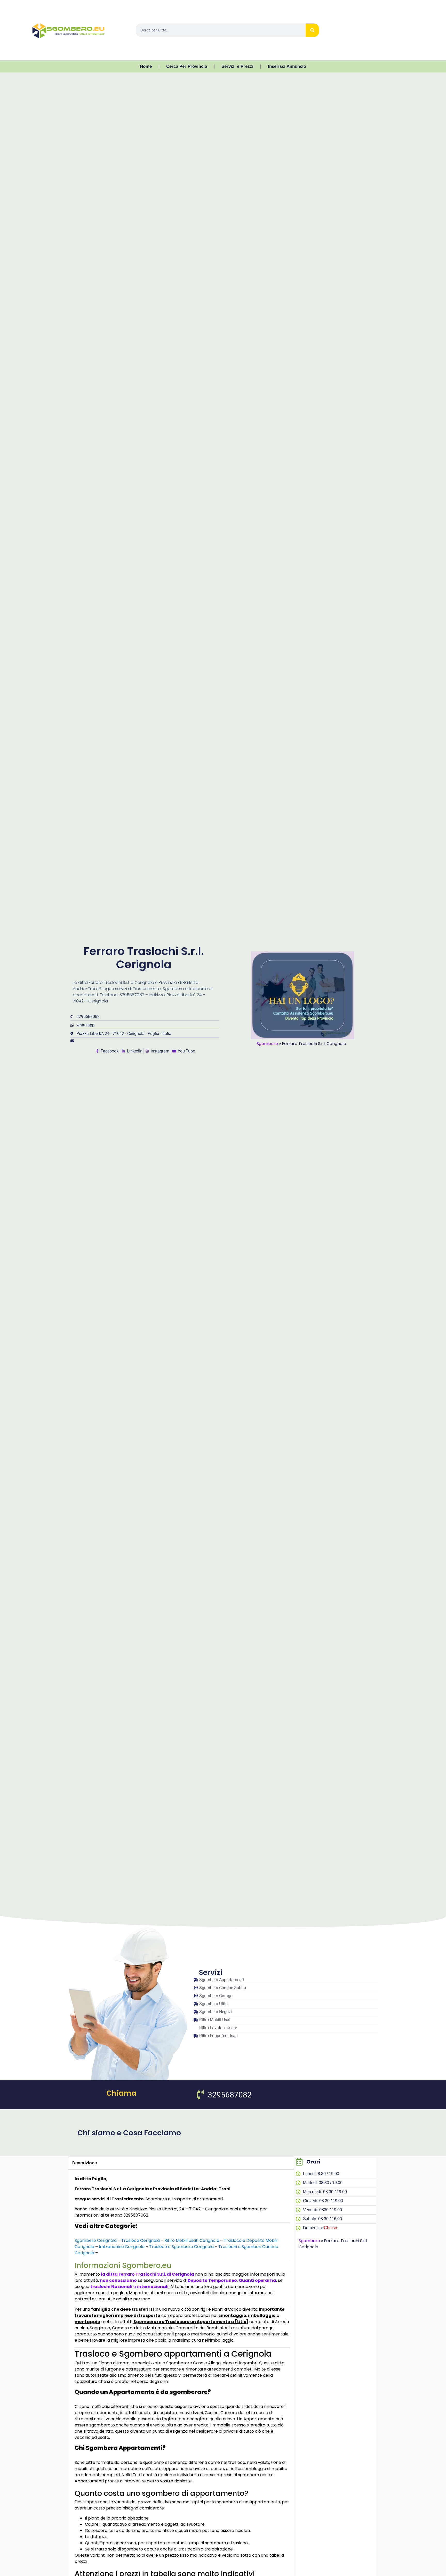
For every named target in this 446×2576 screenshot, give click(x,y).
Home (146, 66)
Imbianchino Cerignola (122, 2247)
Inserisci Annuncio (287, 66)
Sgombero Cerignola (96, 2240)
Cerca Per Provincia (187, 66)
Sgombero (267, 1044)
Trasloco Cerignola (141, 2240)
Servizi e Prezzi (237, 66)
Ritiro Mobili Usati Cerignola (192, 2240)
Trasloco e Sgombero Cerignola (181, 2247)
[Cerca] (312, 30)
